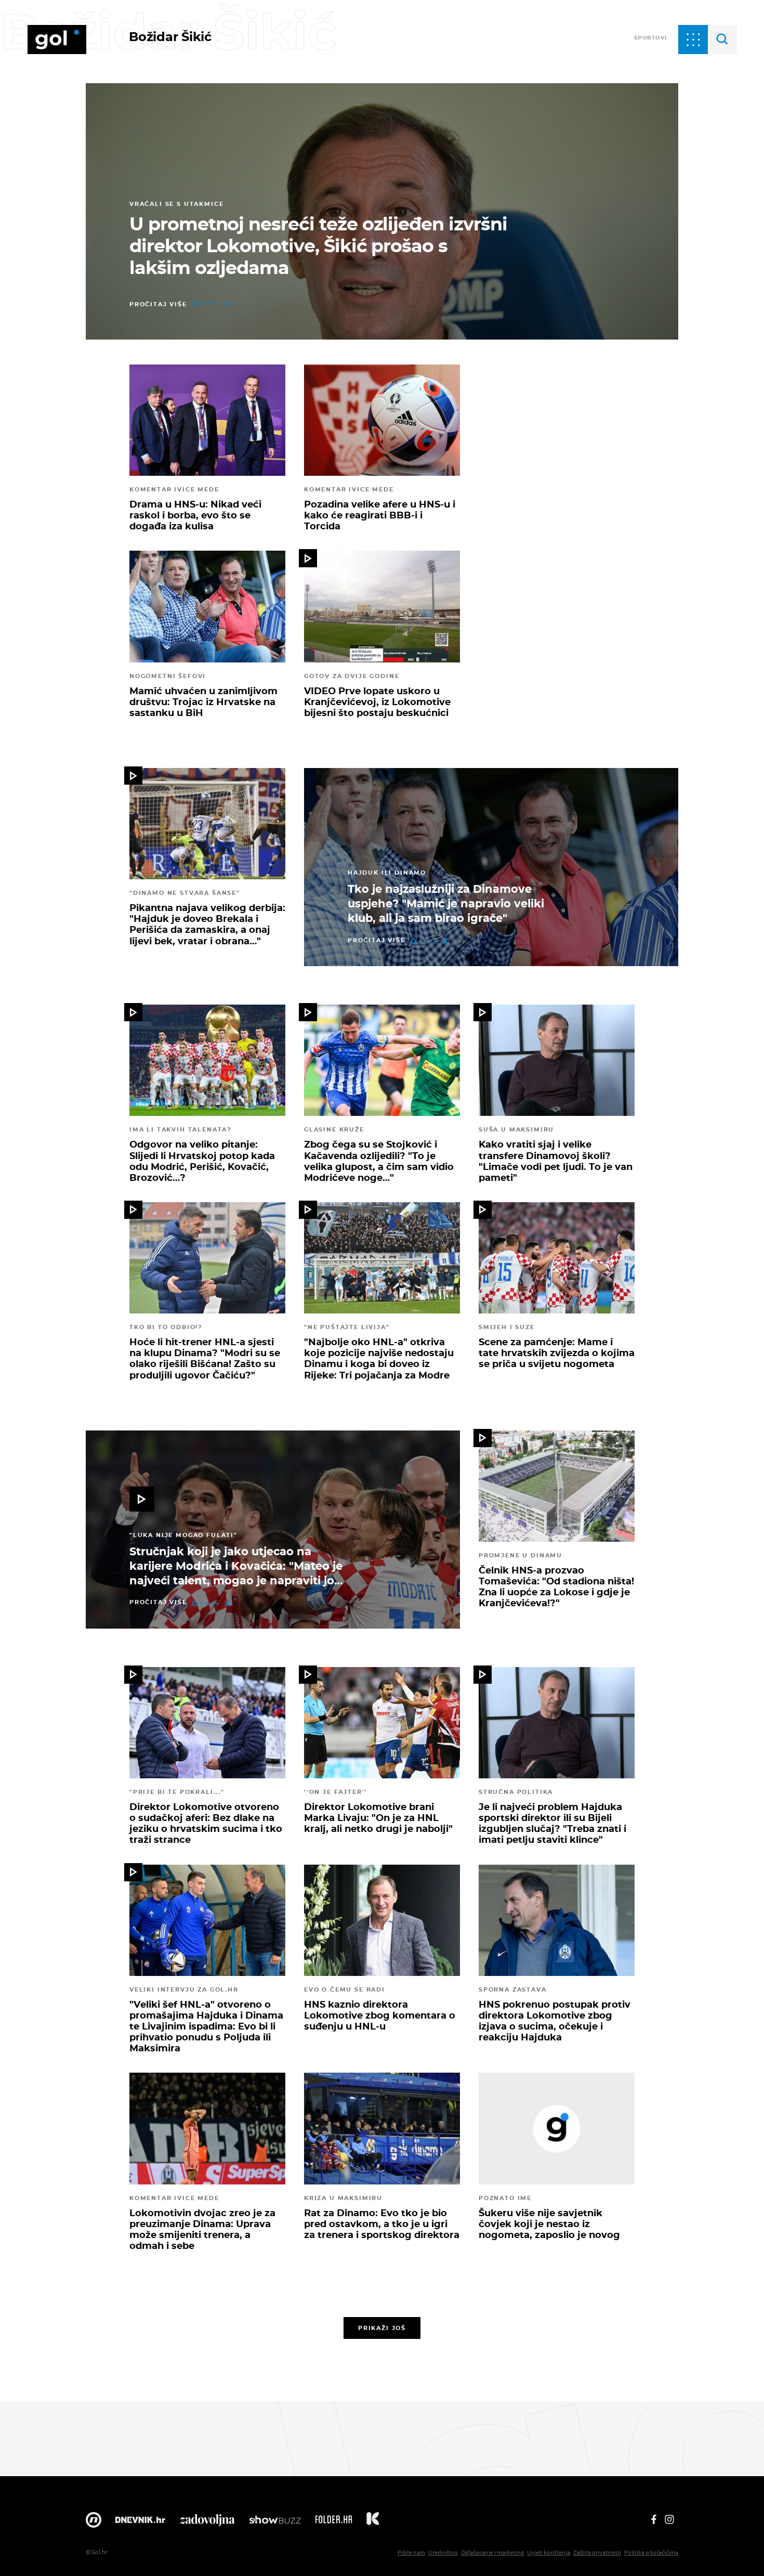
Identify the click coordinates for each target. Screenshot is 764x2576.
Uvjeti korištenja (549, 2552)
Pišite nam (411, 2552)
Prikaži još (382, 2328)
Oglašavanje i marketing (492, 2552)
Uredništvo (443, 2552)
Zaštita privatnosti (597, 2552)
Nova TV (94, 2522)
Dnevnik (140, 2522)
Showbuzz (275, 2522)
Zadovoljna (207, 2522)
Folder (334, 2522)
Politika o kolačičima (651, 2552)
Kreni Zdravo (373, 2522)
